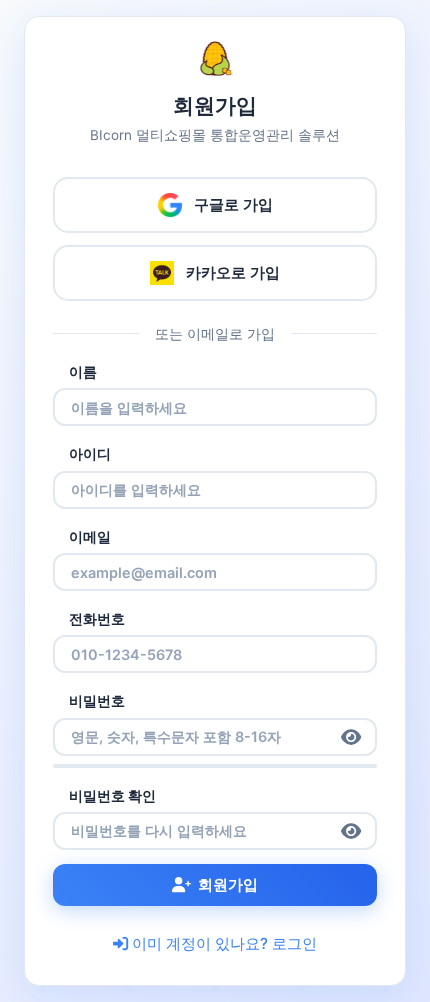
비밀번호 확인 (112, 795)
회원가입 (228, 884)
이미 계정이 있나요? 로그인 (224, 943)
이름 (83, 371)
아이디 (90, 453)
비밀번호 (97, 700)
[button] (351, 737)
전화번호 (97, 618)
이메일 (90, 536)
